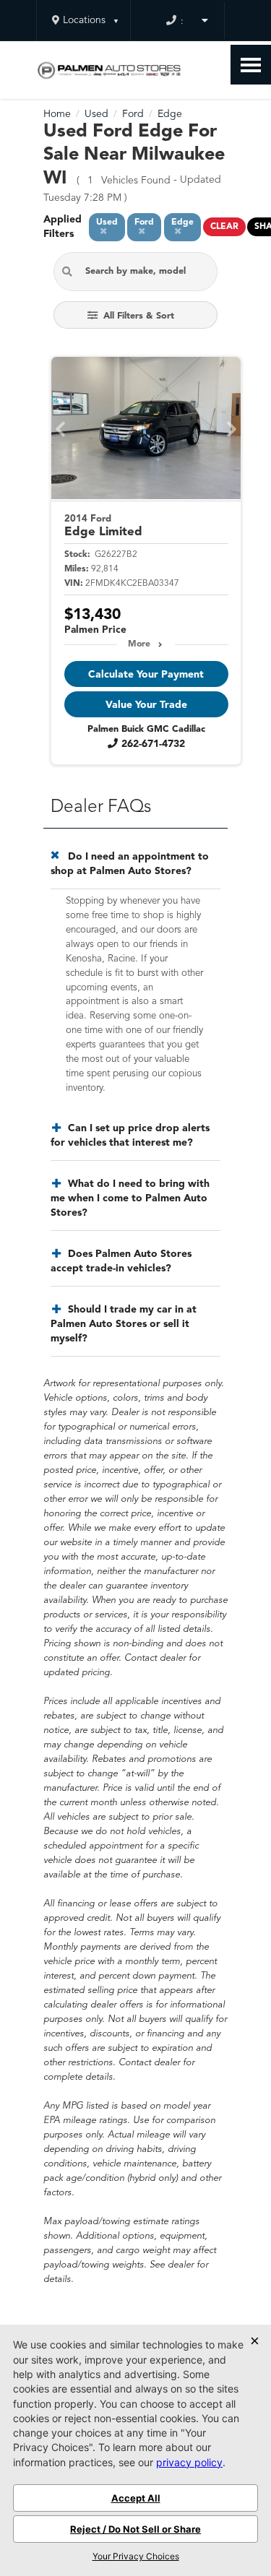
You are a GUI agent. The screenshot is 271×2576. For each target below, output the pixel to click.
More (139, 644)
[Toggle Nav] (251, 65)
